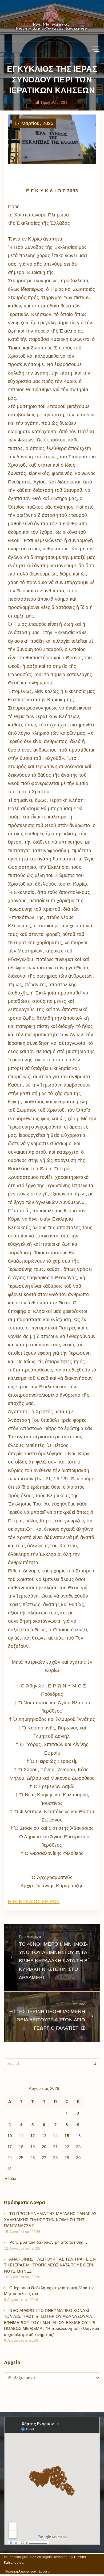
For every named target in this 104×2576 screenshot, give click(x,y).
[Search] (95, 2063)
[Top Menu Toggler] (96, 49)
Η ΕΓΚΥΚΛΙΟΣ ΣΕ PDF (34, 1901)
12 (33, 2136)
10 (10, 2136)
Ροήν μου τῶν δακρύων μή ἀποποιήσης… (48, 2242)
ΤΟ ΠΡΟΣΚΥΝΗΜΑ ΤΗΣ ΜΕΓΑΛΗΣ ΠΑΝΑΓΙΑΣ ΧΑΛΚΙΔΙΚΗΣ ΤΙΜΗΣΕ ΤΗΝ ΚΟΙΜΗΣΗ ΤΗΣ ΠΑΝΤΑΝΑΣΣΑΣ (50, 2220)
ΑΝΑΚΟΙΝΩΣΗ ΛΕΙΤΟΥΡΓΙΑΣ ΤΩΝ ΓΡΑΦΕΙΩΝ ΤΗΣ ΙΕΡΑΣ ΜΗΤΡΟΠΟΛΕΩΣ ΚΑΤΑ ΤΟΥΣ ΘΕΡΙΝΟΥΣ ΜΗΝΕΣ (50, 2265)
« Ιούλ (11, 2179)
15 (67, 2136)
